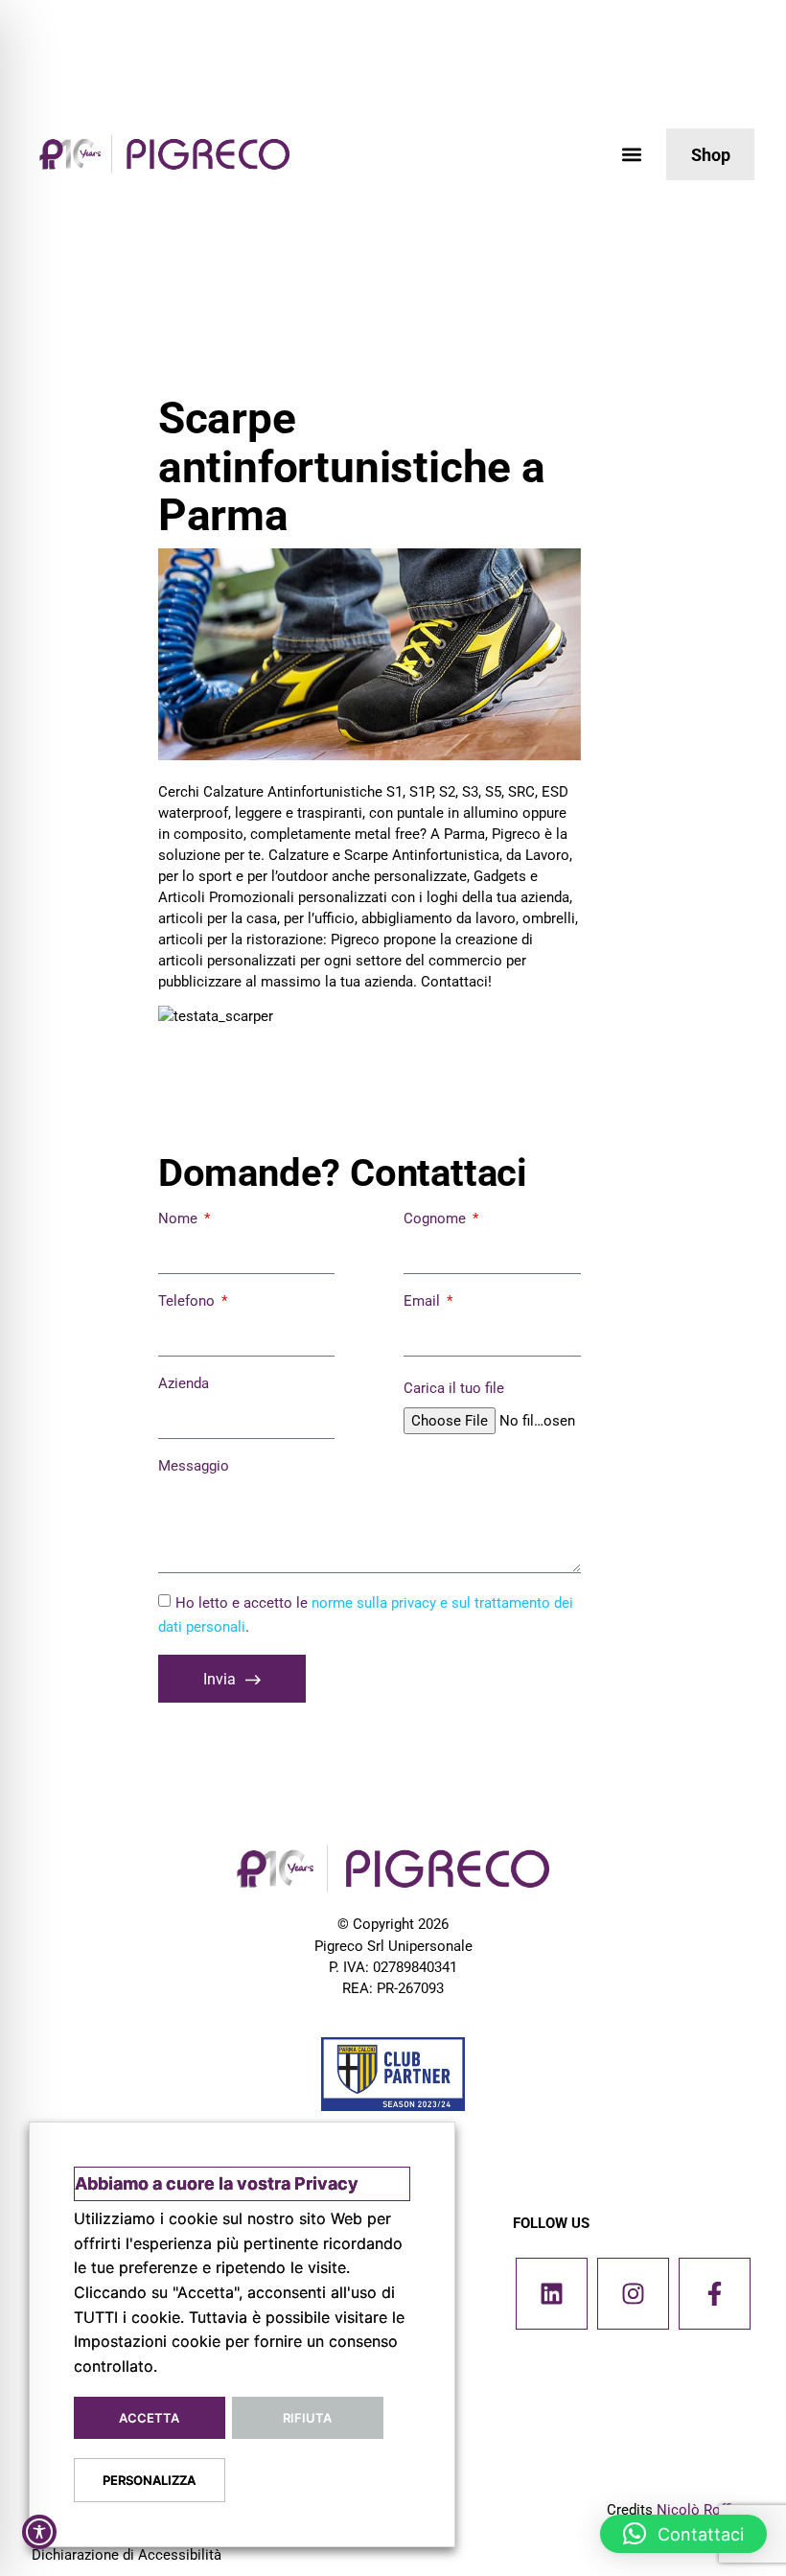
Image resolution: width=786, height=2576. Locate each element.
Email (424, 1301)
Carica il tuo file (454, 1388)
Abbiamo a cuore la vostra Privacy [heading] (217, 2183)
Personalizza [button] (149, 2480)
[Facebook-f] (715, 2294)
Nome (180, 1218)
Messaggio (194, 1466)
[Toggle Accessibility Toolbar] (39, 2532)
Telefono (188, 1301)
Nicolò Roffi (695, 2510)
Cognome (437, 1218)
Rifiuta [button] (307, 2418)
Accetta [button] (149, 2418)
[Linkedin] (552, 2294)
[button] (631, 155)
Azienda (184, 1383)
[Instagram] (633, 2294)
